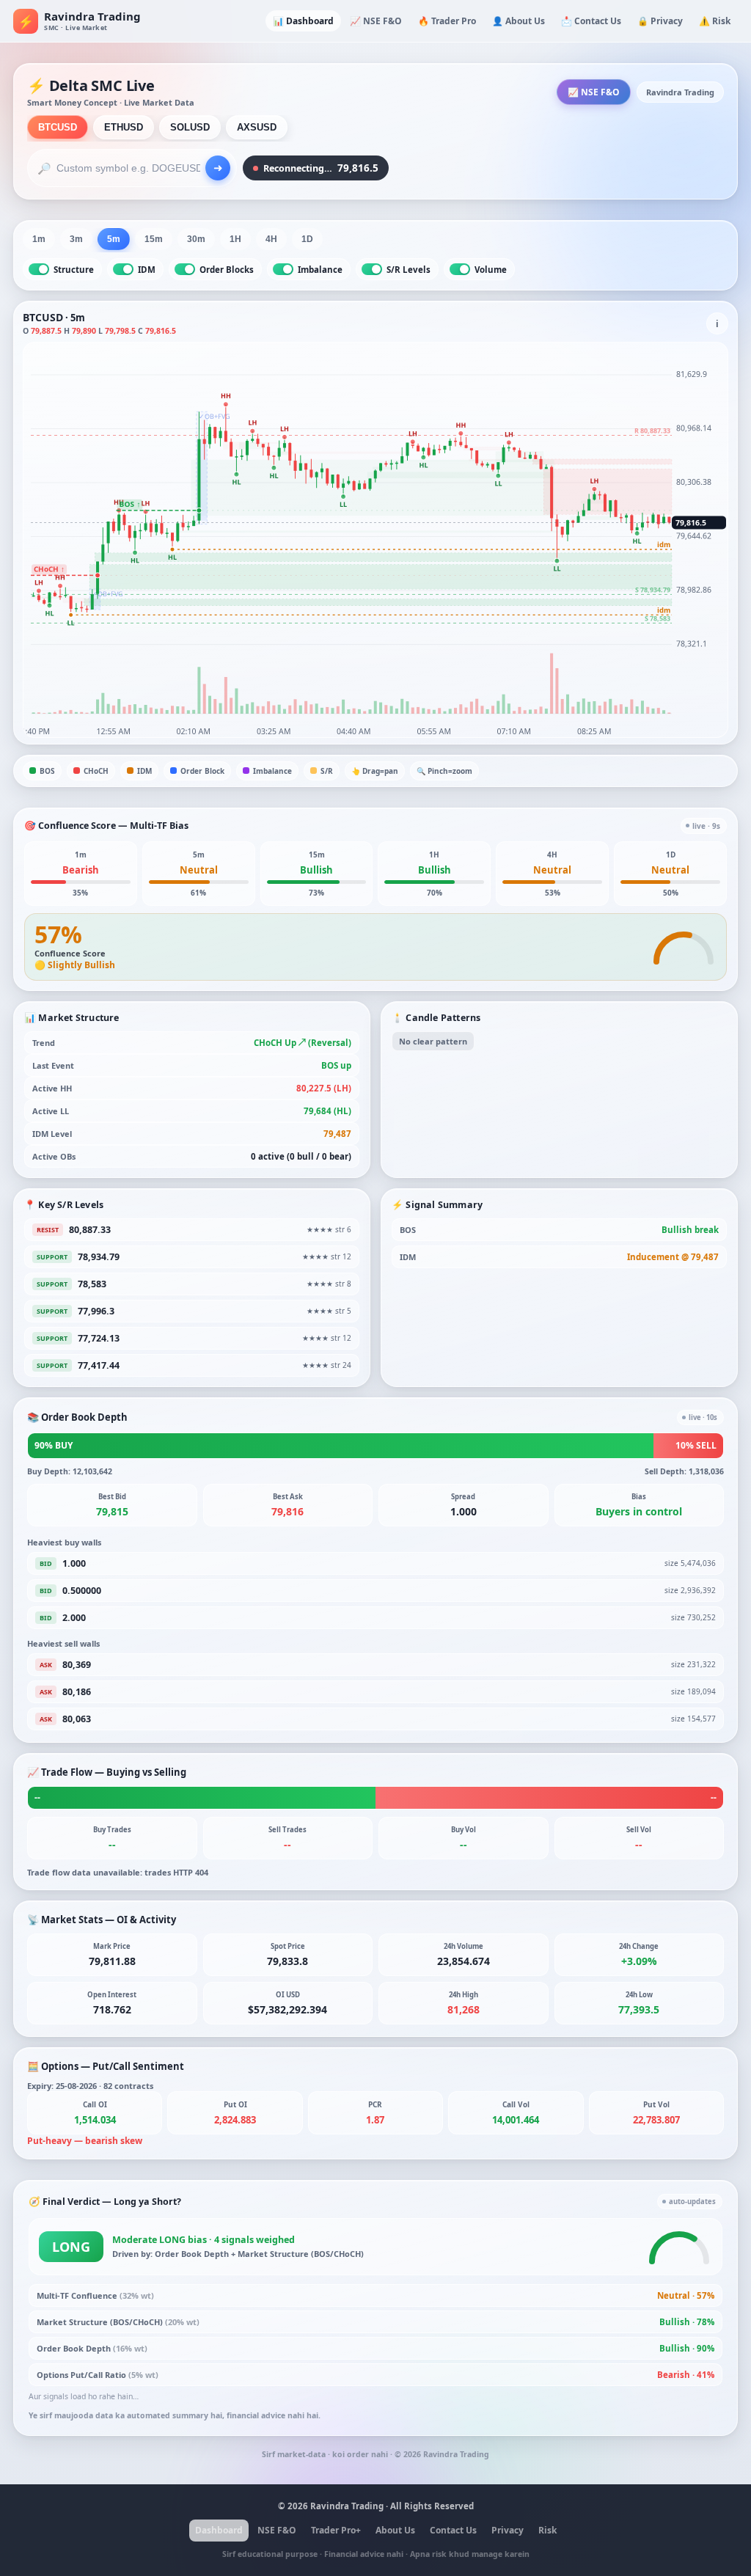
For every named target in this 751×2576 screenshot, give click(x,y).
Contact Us (453, 2530)
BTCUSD (58, 127)
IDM (147, 270)
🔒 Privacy (660, 21)
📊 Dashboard (303, 21)
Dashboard (219, 2530)
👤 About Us (519, 21)
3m (76, 239)
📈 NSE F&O (376, 21)
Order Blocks (227, 270)
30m (196, 239)
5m (114, 239)
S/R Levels (409, 270)
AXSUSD (257, 127)
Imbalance (320, 270)
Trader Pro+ (336, 2530)
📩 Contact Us (591, 21)
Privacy (508, 2530)
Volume (491, 270)
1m (39, 239)
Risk (547, 2530)
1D (307, 239)
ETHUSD (124, 127)
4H (271, 239)
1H (235, 239)
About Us (395, 2530)
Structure (74, 270)
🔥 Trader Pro (447, 21)
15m (154, 239)
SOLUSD (190, 127)
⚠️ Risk (715, 21)
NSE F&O (277, 2530)
